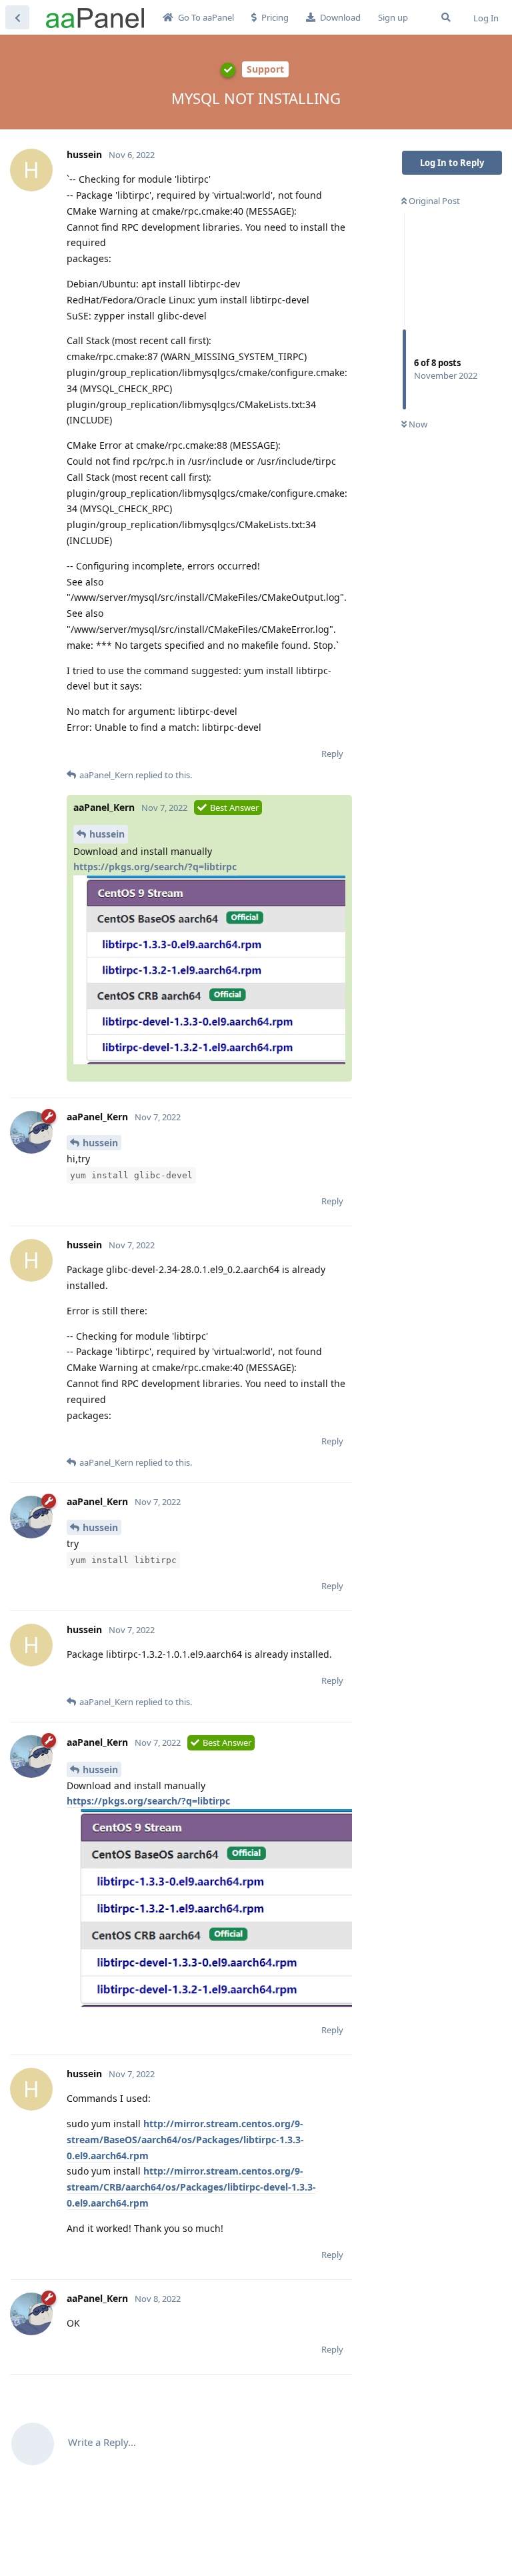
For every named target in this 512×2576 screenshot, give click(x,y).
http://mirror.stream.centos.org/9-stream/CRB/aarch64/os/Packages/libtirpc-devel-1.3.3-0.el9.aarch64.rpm (191, 2187)
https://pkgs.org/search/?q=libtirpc (155, 867)
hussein (107, 834)
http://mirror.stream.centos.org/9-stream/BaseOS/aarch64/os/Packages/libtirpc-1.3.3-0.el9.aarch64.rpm (185, 2140)
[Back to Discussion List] (17, 17)
